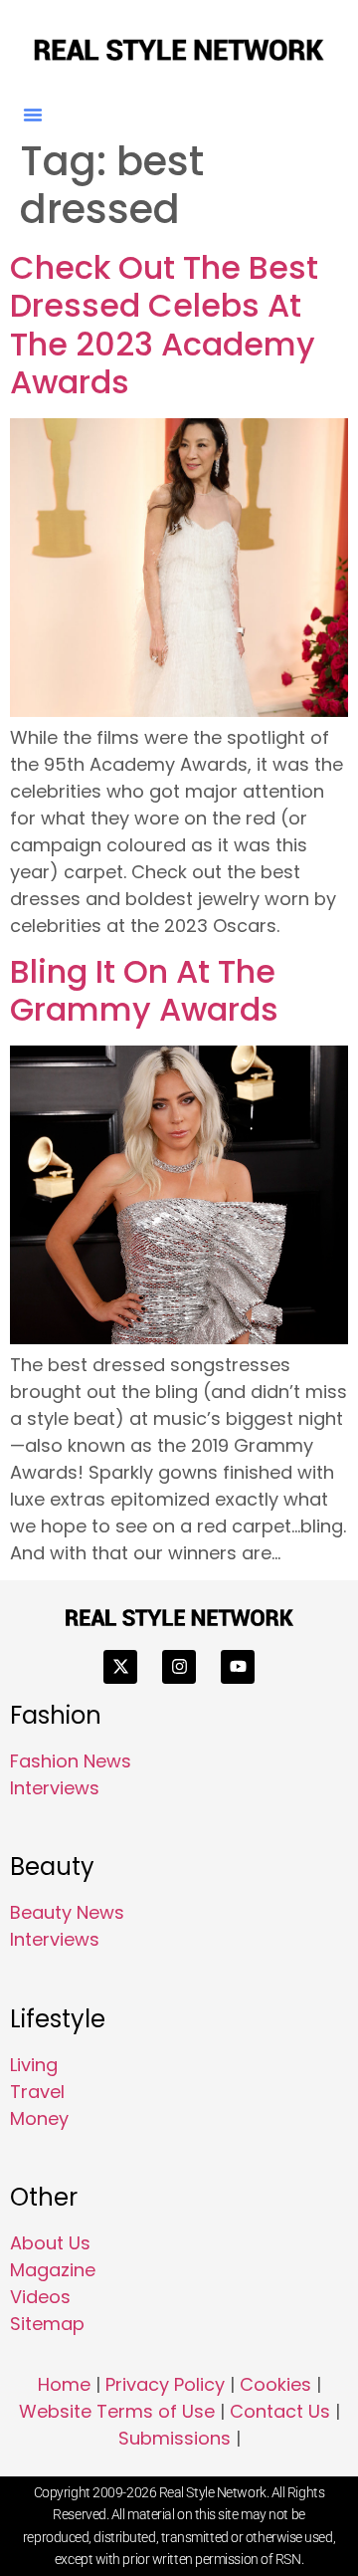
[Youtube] (238, 1667)
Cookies (275, 2384)
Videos (40, 2297)
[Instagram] (179, 1667)
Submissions (175, 2438)
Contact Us (280, 2411)
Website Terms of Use (117, 2411)
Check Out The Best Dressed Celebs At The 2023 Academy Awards (164, 325)
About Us (50, 2243)
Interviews (55, 1788)
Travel (37, 2092)
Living (34, 2065)
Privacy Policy (165, 2384)
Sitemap (47, 2324)
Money (39, 2118)
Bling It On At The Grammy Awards (144, 990)
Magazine (53, 2270)
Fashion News (71, 1761)
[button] (33, 115)
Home (64, 2384)
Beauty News (67, 1912)
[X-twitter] (120, 1667)
